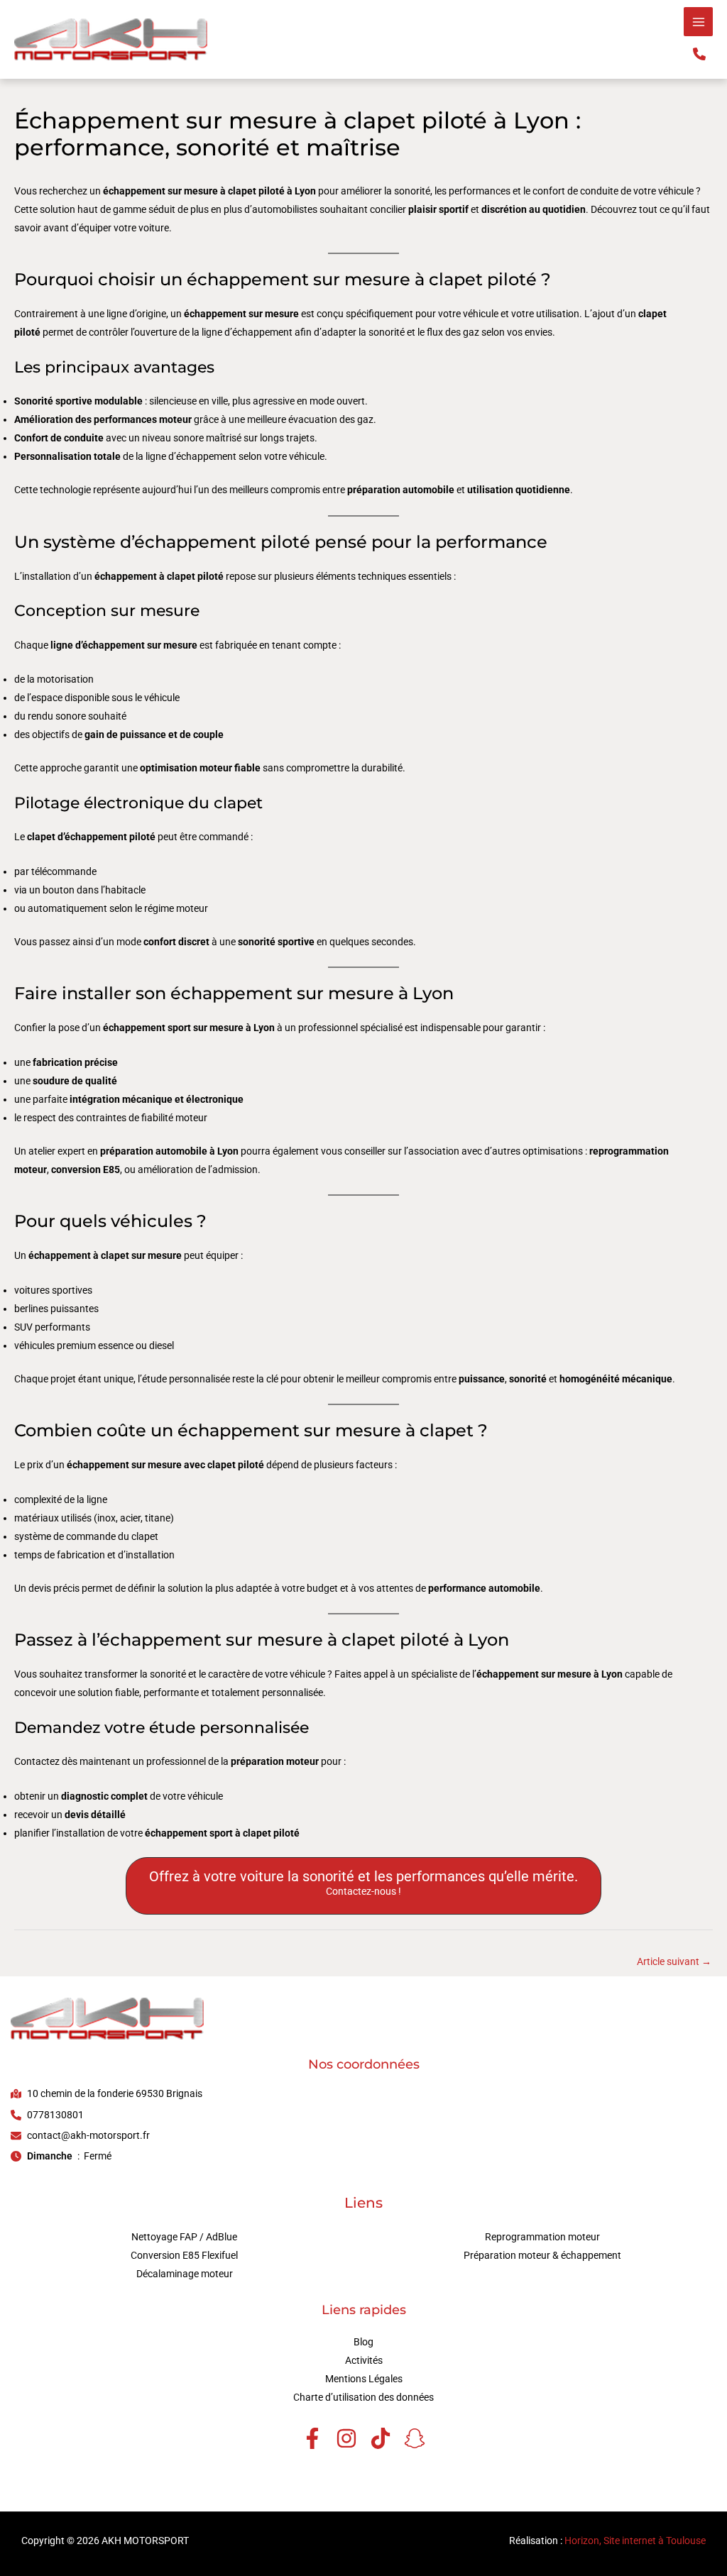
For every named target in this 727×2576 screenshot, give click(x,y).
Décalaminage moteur (185, 2274)
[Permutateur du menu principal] (698, 22)
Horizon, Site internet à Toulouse (635, 2541)
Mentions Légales (364, 2379)
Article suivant (674, 1961)
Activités (364, 2360)
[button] (699, 54)
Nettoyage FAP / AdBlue (184, 2237)
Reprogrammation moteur (542, 2237)
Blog (363, 2342)
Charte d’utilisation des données (363, 2397)
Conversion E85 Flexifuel (184, 2255)
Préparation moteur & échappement (542, 2255)
